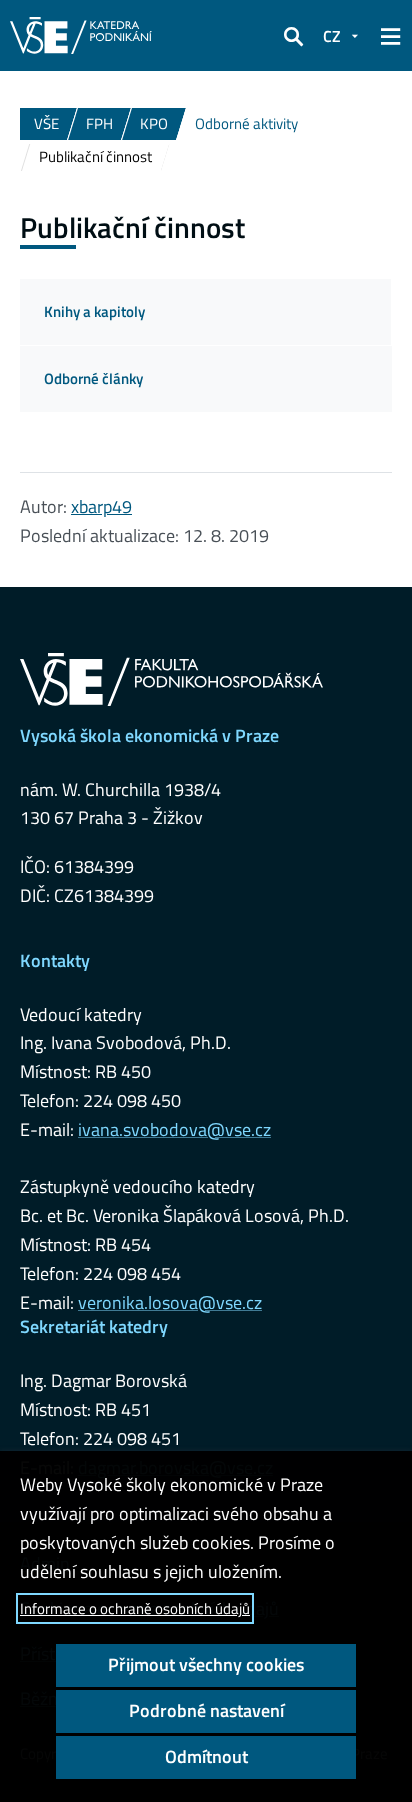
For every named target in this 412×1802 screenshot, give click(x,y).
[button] (293, 36)
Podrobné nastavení (206, 1710)
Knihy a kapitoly (94, 311)
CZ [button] (332, 36)
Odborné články (93, 378)
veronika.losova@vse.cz (170, 1302)
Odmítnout (206, 1756)
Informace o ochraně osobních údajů (135, 1608)
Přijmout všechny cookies (206, 1664)
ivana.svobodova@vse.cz (174, 1129)
